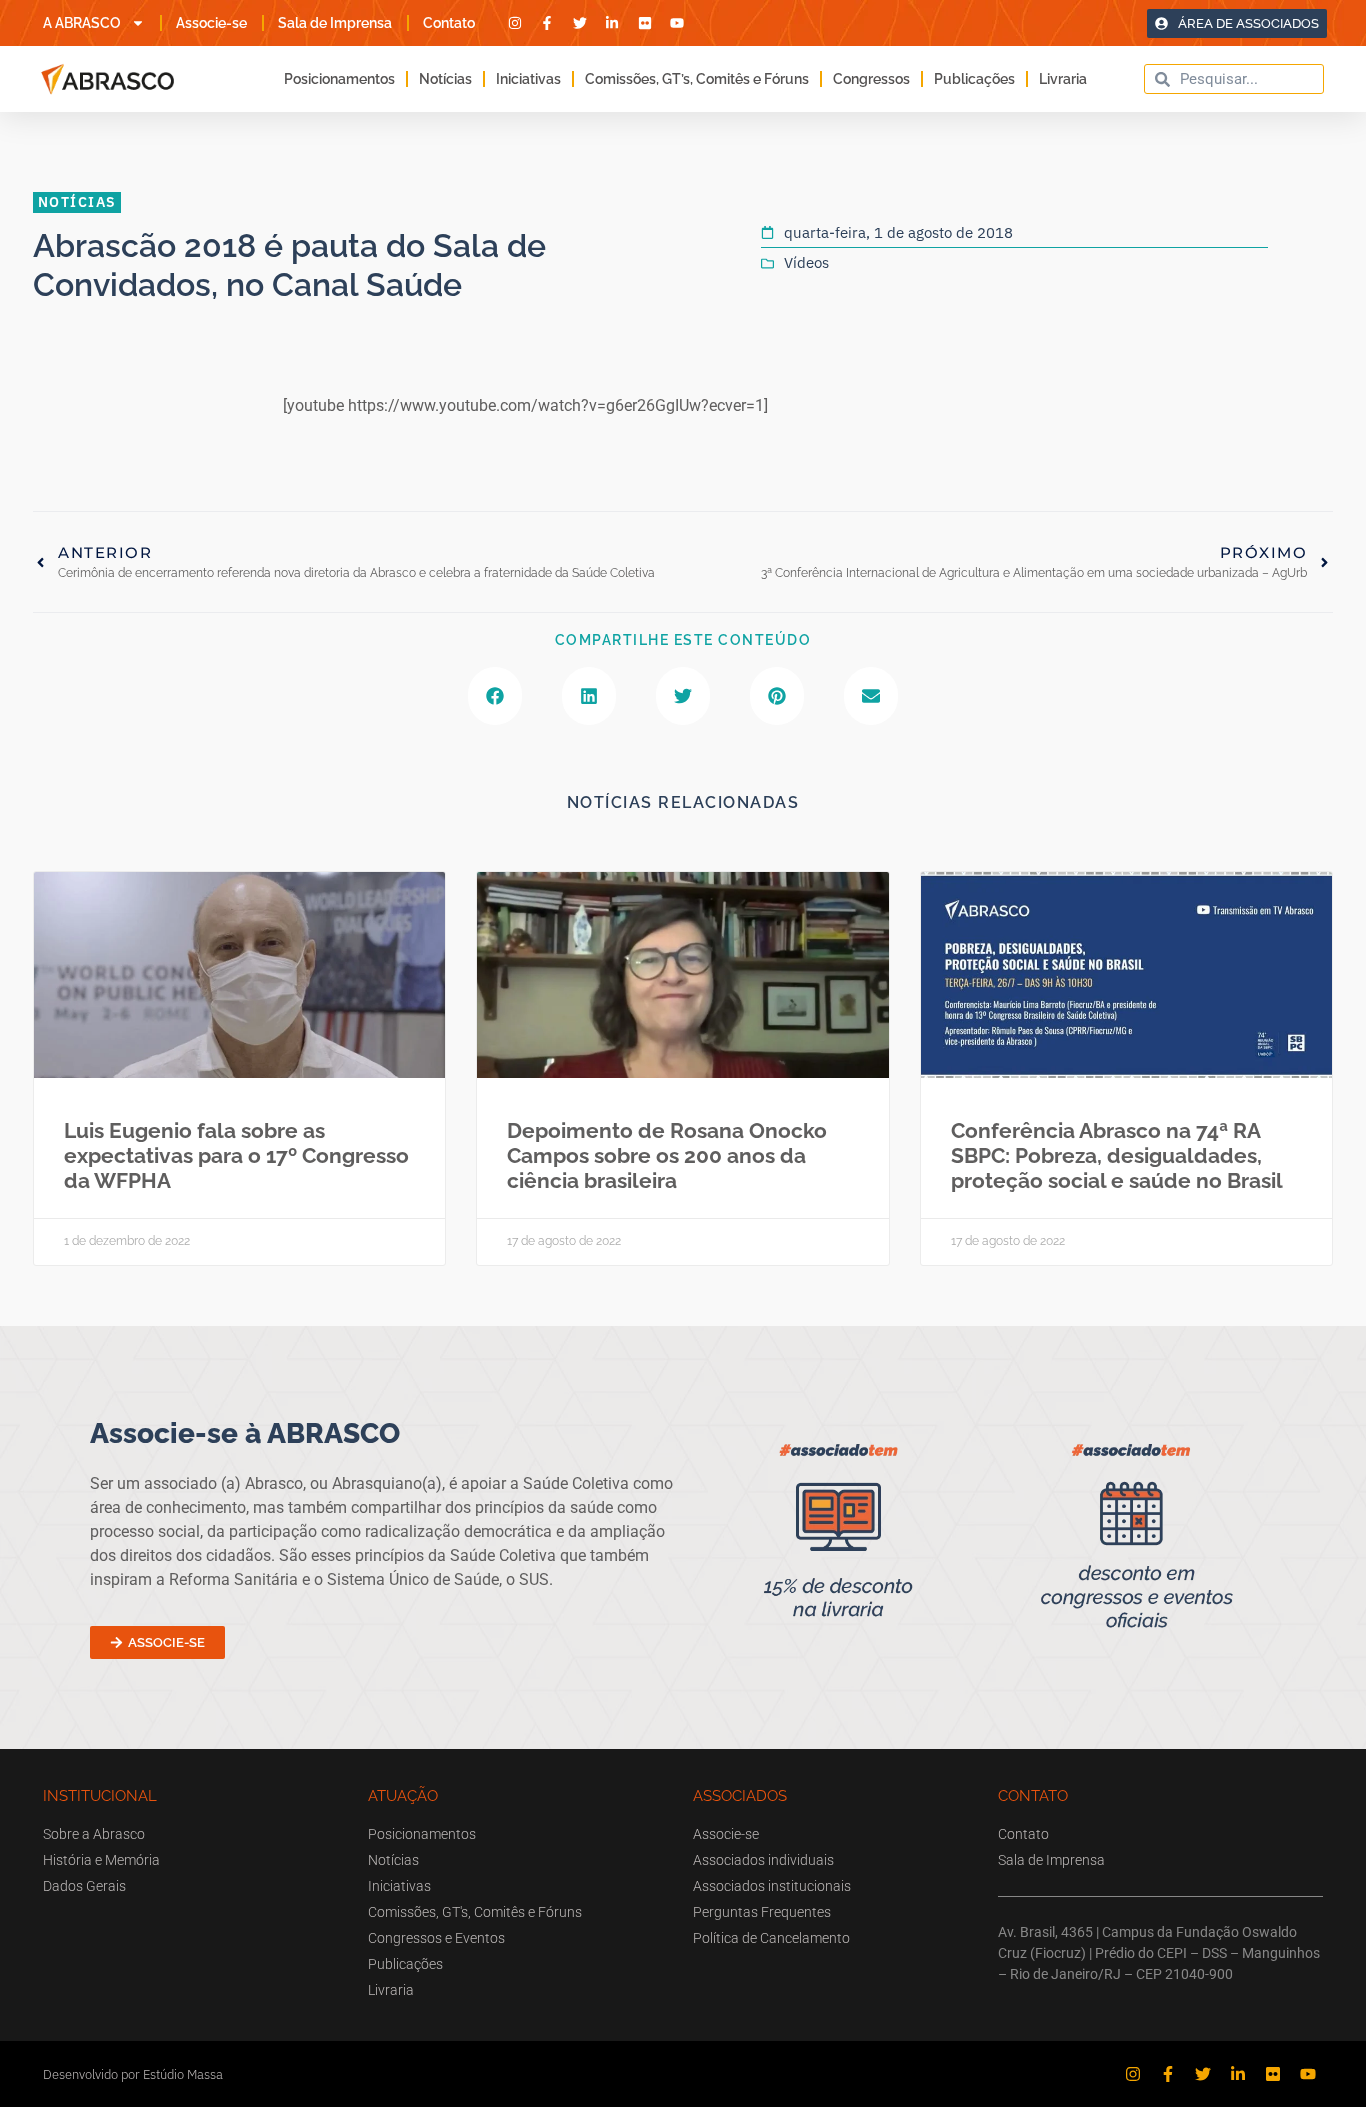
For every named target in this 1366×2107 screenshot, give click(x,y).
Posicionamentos (339, 79)
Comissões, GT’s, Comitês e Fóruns (697, 79)
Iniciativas (528, 79)
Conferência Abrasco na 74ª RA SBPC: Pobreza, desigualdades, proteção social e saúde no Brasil (1117, 1155)
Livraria (1063, 79)
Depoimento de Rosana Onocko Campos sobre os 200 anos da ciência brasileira (667, 1155)
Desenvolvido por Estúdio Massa (133, 2074)
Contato (449, 23)
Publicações (974, 79)
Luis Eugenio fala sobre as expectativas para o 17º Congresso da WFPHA (236, 1155)
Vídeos (806, 262)
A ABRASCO (82, 23)
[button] (495, 696)
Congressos (871, 79)
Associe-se (211, 23)
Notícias (445, 79)
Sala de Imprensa (335, 23)
